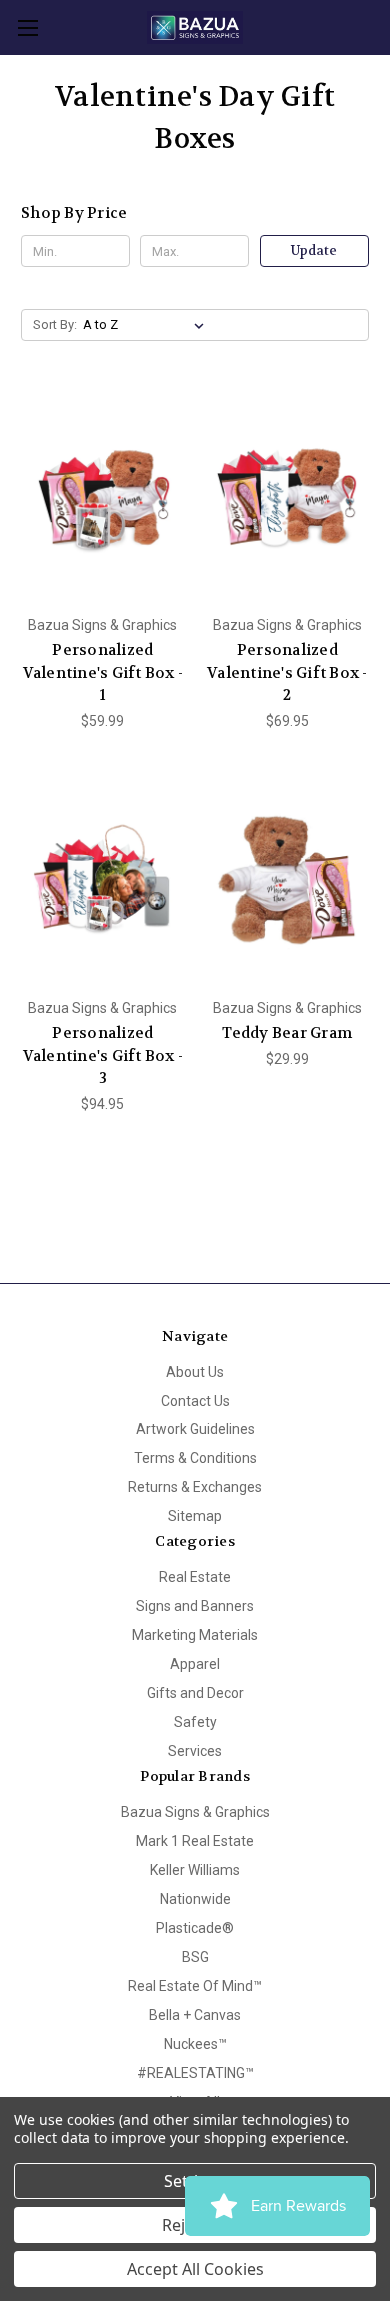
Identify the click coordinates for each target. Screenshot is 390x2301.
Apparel (195, 1664)
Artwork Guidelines (195, 1429)
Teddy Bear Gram (287, 1033)
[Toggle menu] (27, 27)
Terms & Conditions (195, 1458)
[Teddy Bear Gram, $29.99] (288, 881)
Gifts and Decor (195, 1693)
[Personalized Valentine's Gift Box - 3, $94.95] (103, 881)
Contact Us (195, 1401)
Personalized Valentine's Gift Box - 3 (103, 1055)
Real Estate (195, 1577)
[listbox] (147, 325)
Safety (195, 1722)
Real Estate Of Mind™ (195, 1986)
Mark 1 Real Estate (195, 1841)
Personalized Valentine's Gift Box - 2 (287, 672)
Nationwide (195, 1899)
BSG (195, 1957)
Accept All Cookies (195, 2269)
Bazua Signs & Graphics (195, 1812)
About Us (195, 1372)
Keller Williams (195, 1870)
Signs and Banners (195, 1606)
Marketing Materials (195, 1635)
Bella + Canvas (195, 2015)
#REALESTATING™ (195, 2073)
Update (314, 250)
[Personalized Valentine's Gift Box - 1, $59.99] (103, 497)
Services (195, 1751)
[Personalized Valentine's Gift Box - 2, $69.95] (288, 497)
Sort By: (55, 324)
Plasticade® (195, 1928)
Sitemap (195, 1516)
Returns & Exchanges (195, 1487)
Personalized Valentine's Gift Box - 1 (103, 672)
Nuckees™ (195, 2044)
